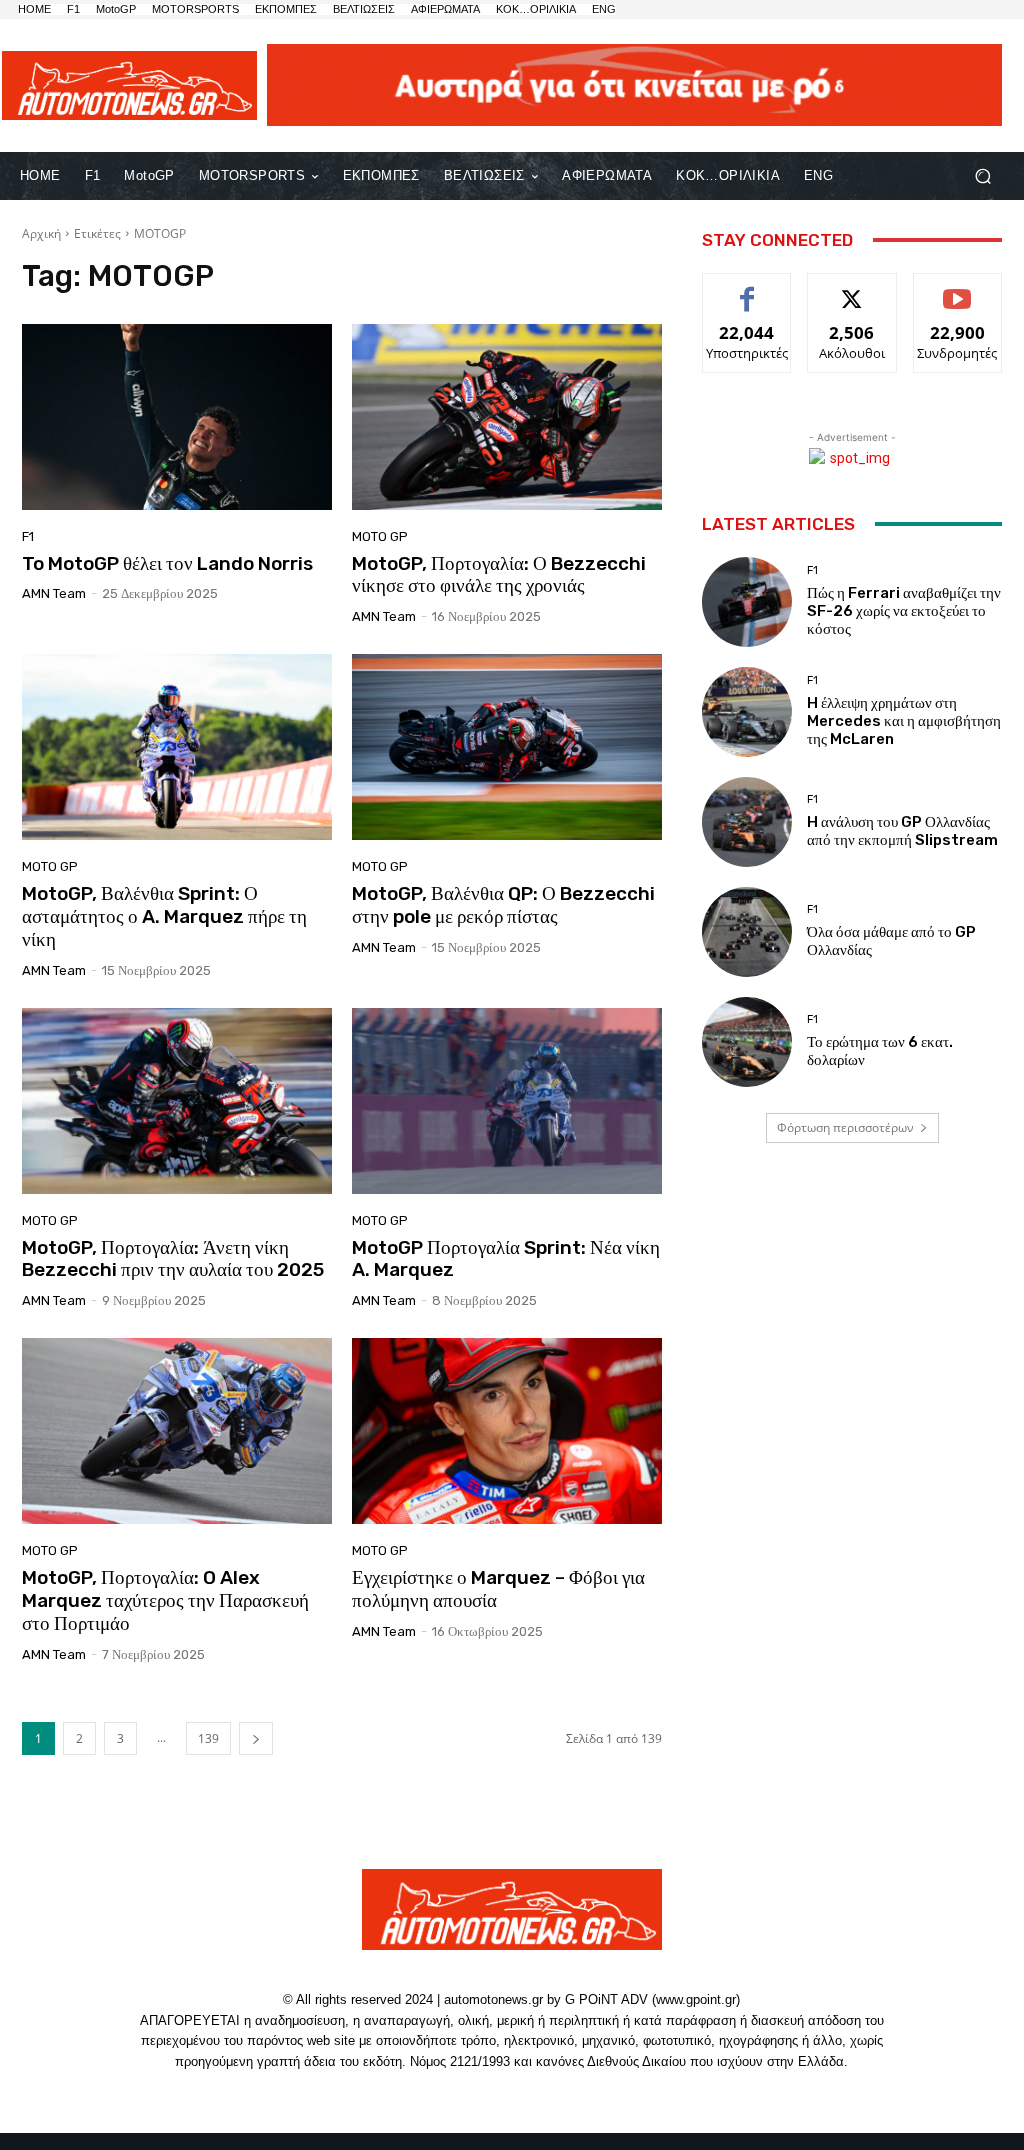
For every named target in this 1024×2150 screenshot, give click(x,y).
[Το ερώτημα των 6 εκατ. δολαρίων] (747, 1042)
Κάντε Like (747, 288)
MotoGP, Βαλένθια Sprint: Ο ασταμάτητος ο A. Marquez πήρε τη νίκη (164, 916)
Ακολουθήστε (852, 288)
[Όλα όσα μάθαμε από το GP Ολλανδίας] (747, 932)
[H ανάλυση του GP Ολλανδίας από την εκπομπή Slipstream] (747, 822)
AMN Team (54, 593)
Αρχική (41, 233)
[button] (982, 175)
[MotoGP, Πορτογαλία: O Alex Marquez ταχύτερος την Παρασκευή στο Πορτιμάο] (177, 1431)
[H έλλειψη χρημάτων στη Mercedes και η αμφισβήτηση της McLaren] (747, 712)
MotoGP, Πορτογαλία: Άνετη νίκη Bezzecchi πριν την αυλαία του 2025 (173, 1259)
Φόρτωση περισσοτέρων (845, 1127)
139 (208, 1738)
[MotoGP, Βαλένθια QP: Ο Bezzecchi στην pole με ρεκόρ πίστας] (507, 747)
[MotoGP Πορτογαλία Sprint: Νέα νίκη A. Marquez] (507, 1101)
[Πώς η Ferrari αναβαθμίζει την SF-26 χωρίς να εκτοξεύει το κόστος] (747, 602)
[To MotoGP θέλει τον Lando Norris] (177, 417)
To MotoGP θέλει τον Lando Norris (167, 563)
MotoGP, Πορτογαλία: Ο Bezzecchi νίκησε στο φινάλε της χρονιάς (499, 575)
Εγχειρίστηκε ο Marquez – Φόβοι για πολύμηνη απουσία (498, 1589)
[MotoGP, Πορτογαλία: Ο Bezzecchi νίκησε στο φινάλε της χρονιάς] (507, 417)
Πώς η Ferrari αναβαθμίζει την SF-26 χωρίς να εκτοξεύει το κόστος (904, 611)
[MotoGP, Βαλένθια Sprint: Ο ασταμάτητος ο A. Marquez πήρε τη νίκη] (177, 747)
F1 (28, 536)
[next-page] (256, 1738)
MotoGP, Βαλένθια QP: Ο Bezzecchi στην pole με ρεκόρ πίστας (503, 905)
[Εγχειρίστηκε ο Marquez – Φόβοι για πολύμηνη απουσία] (507, 1431)
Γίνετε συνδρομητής (957, 296)
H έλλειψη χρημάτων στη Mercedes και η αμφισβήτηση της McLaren (904, 721)
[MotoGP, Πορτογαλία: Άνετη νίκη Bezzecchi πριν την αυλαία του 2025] (177, 1101)
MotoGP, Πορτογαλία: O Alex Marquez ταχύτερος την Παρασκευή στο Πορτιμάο (165, 1600)
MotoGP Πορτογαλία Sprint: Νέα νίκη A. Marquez (506, 1259)
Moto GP (380, 536)
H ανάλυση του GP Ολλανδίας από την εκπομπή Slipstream (902, 831)
